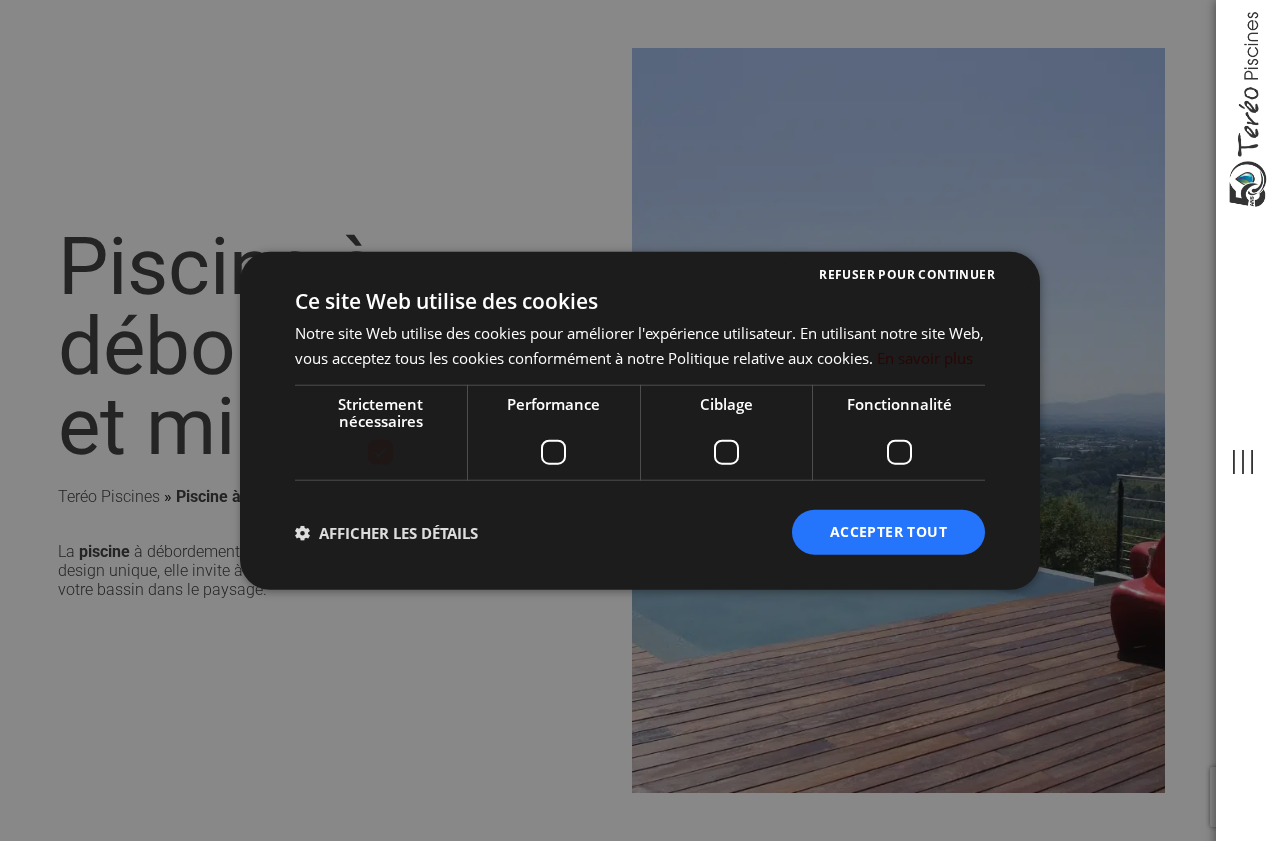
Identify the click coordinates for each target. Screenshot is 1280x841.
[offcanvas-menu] (1243, 462)
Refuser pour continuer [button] (907, 273)
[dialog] (640, 420)
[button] (386, 532)
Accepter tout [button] (888, 531)
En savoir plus (925, 357)
